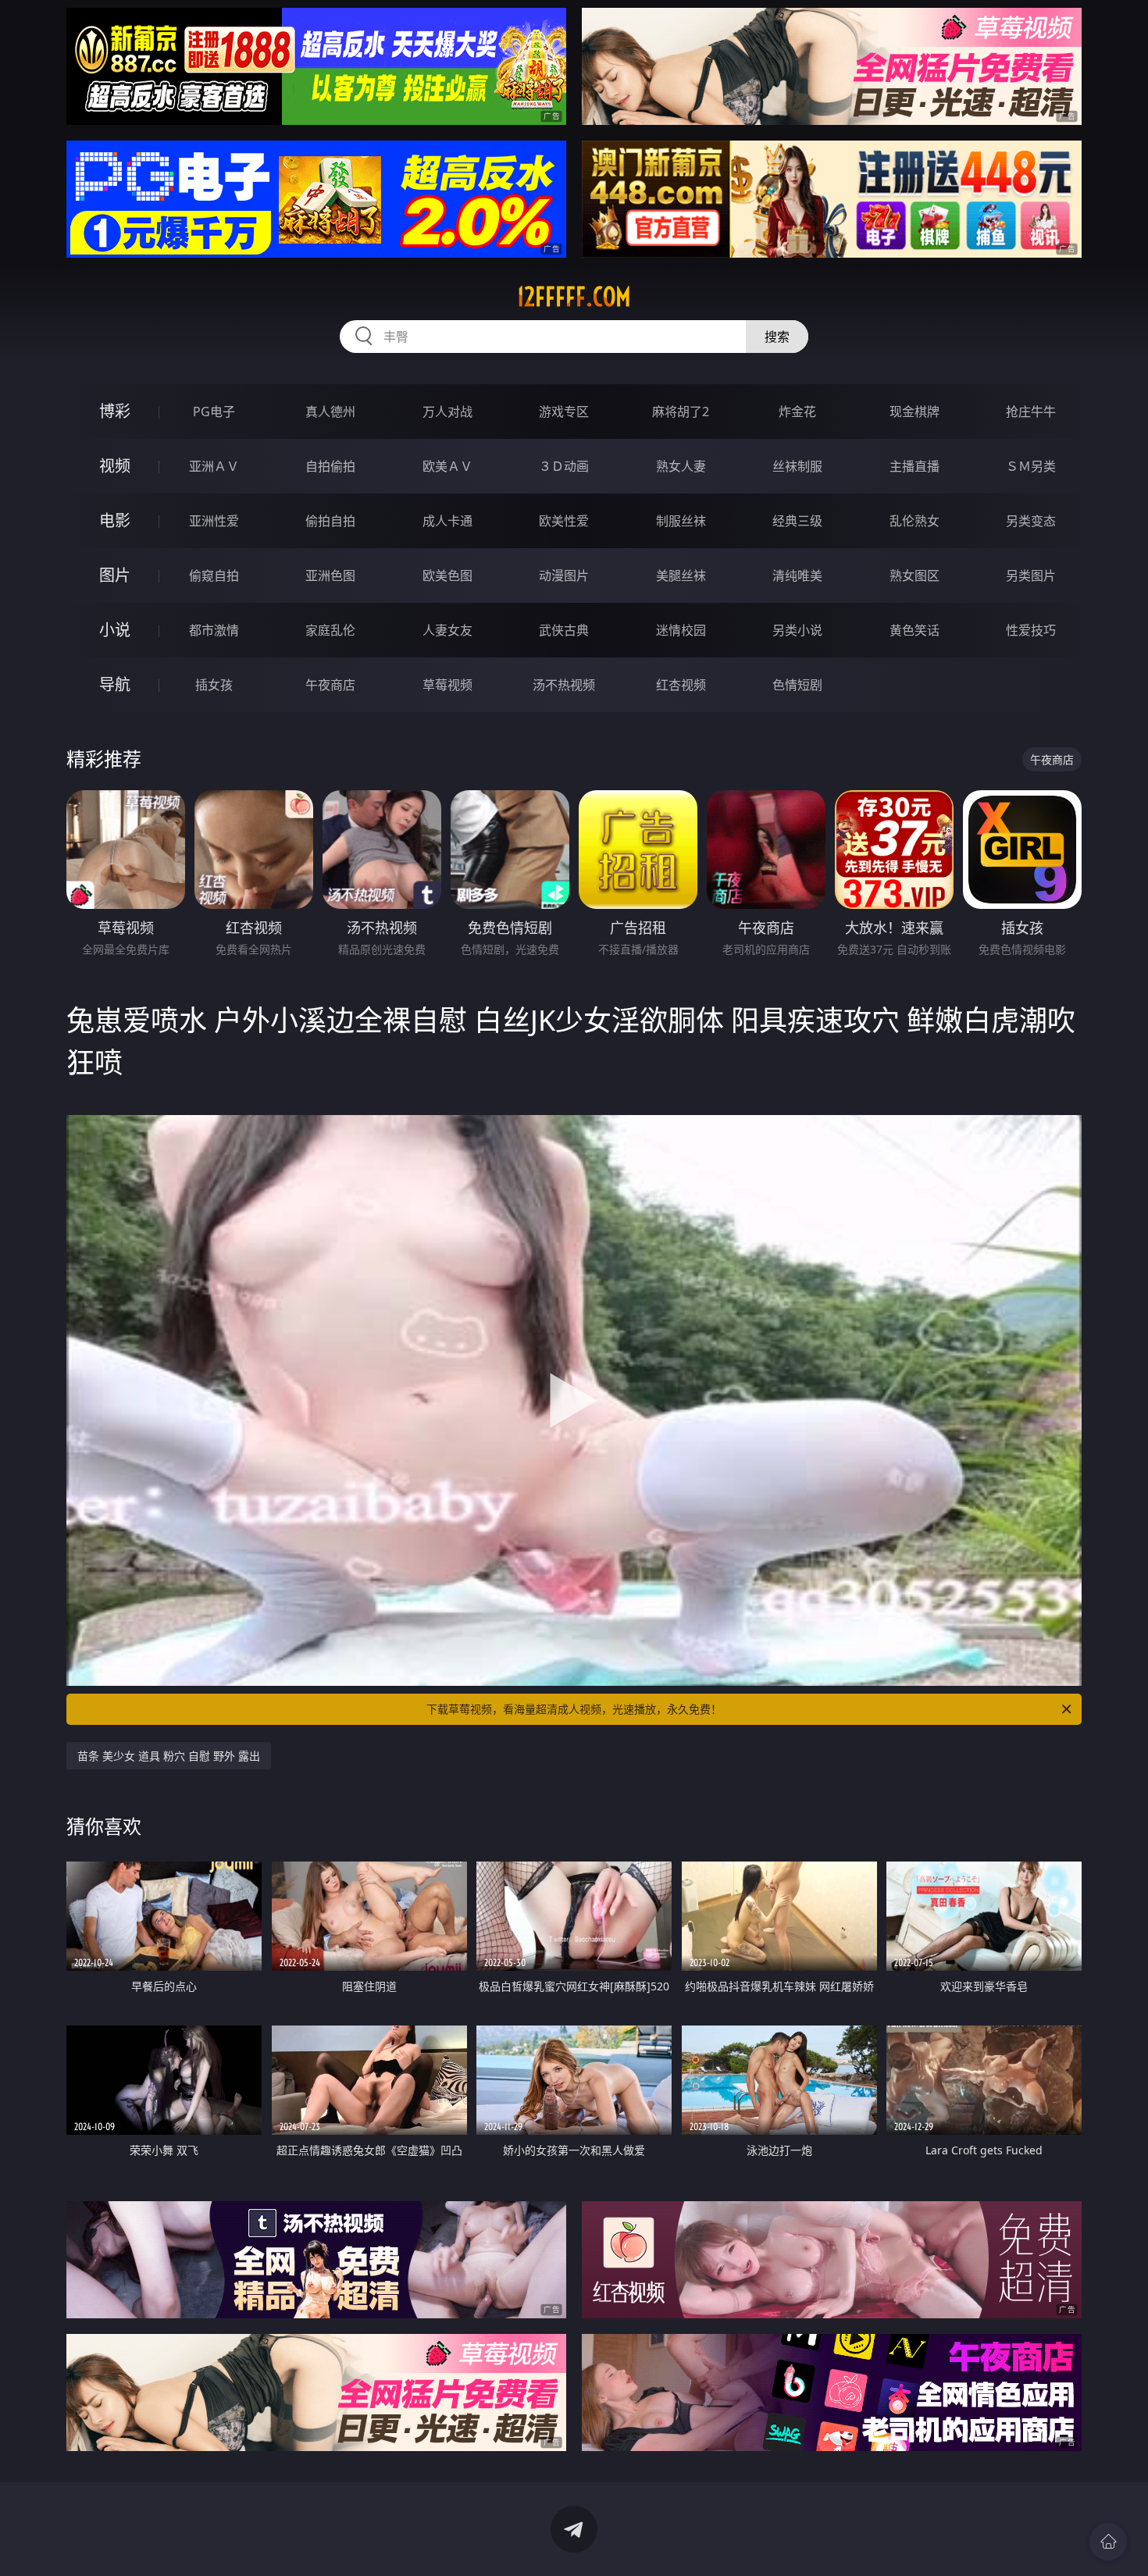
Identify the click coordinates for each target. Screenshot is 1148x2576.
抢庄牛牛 (1031, 412)
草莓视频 (447, 685)
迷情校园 (681, 630)
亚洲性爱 (214, 521)
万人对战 (447, 412)
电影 (115, 520)
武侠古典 (564, 630)
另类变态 (1031, 521)
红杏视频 (681, 685)
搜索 (777, 337)
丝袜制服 (797, 466)
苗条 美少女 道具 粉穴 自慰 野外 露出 (169, 1756)
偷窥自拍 (214, 575)
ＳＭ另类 (1031, 466)
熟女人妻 (681, 466)
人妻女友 (447, 630)
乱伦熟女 (914, 521)
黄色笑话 (914, 630)
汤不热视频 (564, 685)
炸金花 (797, 412)
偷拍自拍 (330, 521)
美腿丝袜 (681, 575)
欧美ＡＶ (447, 466)
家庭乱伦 (330, 630)
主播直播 (914, 466)
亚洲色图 (330, 575)
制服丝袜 (681, 521)
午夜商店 (330, 685)
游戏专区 (564, 412)
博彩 (115, 411)
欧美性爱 (564, 521)
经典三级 (797, 521)
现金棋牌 (914, 412)
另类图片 (1031, 575)
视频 (115, 466)
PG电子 (214, 412)
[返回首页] (1108, 2542)
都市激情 (214, 630)
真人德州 (330, 412)
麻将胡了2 (681, 412)
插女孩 (214, 685)
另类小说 (797, 630)
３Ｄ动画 (564, 466)
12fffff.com (574, 297)
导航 (115, 684)
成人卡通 (447, 521)
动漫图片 (564, 575)
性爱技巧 (1031, 630)
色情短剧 (797, 685)
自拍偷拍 (330, 466)
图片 (115, 575)
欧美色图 (447, 575)
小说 (115, 630)
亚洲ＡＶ (214, 466)
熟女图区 (914, 575)
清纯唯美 (797, 575)
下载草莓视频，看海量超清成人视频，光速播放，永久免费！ (574, 1709)
